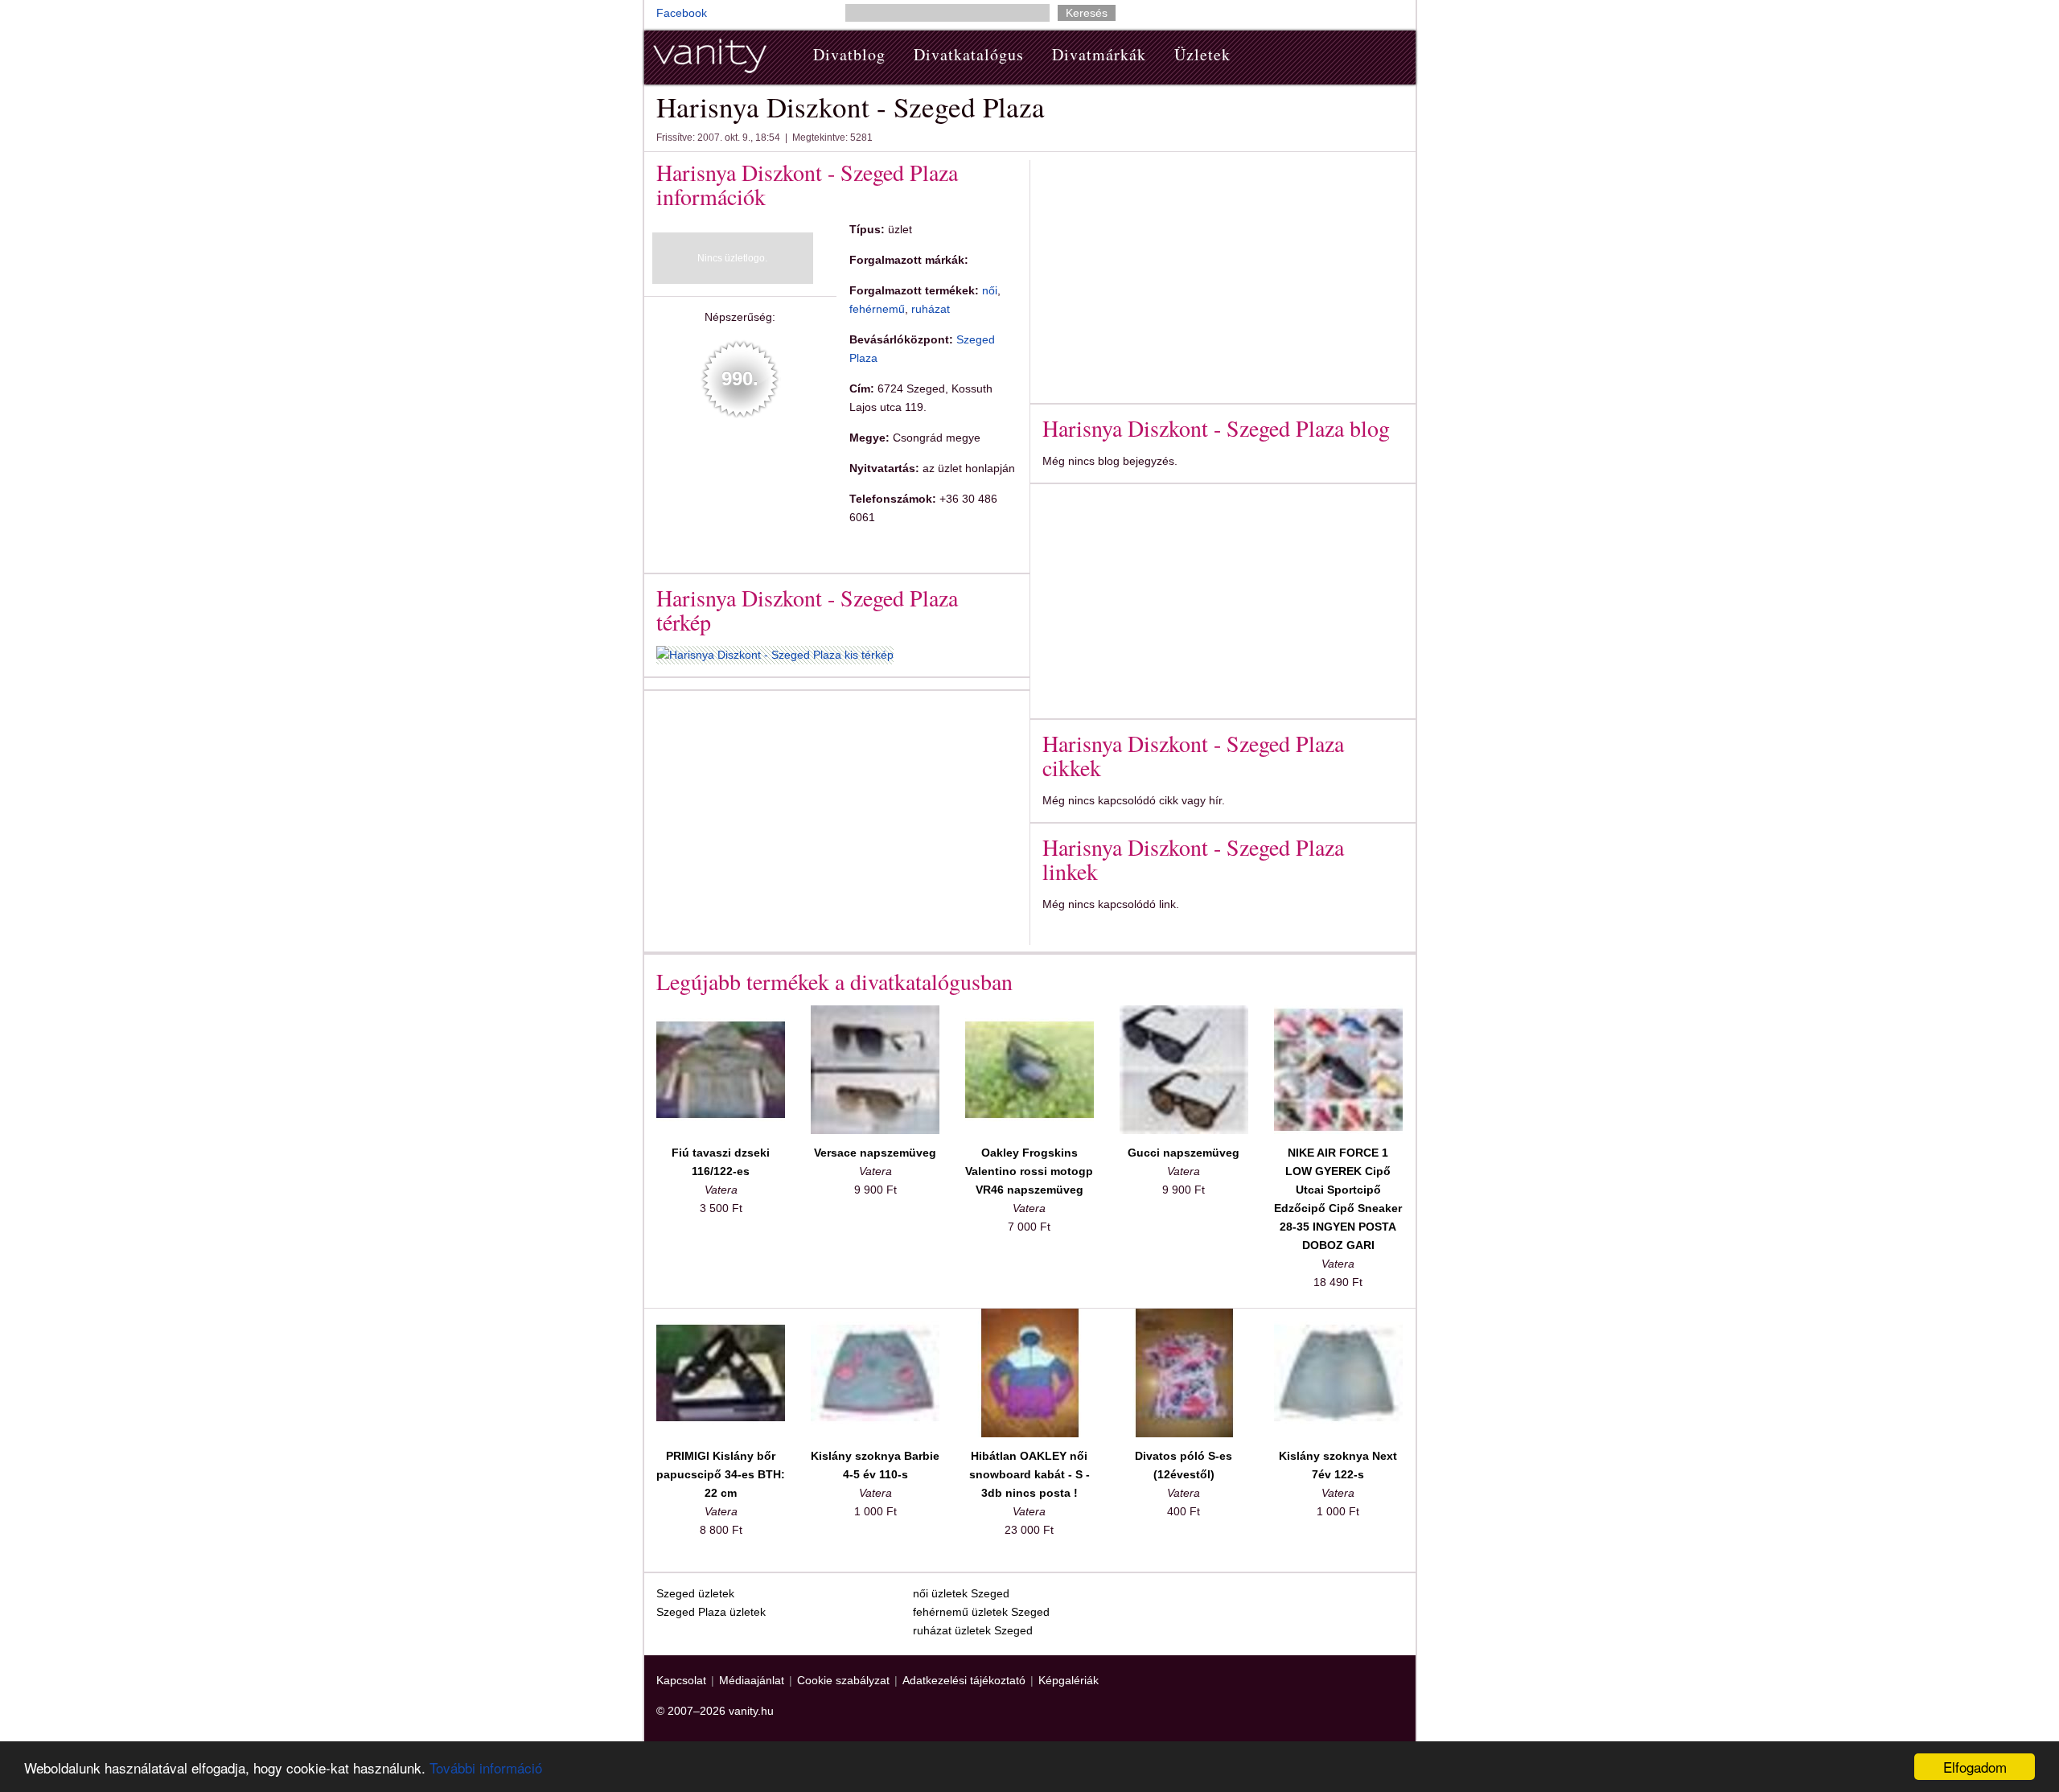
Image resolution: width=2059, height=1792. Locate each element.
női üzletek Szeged (961, 1593)
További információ (486, 1767)
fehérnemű (877, 309)
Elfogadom (1975, 1767)
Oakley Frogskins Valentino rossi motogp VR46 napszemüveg (1029, 1171)
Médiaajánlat (752, 1680)
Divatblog (849, 54)
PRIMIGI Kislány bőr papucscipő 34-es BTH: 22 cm (721, 1474)
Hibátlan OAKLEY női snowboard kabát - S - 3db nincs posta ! (1029, 1474)
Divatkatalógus (969, 54)
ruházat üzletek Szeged (973, 1630)
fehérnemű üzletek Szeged (981, 1612)
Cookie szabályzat (843, 1680)
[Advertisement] (791, 815)
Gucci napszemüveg (1184, 1153)
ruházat (931, 309)
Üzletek (1202, 54)
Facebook (682, 13)
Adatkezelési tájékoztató (964, 1680)
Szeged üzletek (695, 1593)
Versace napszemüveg (875, 1153)
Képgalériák (1069, 1680)
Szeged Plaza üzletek (711, 1612)
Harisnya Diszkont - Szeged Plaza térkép (807, 610)
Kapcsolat (681, 1680)
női (990, 290)
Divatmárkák (1099, 54)
